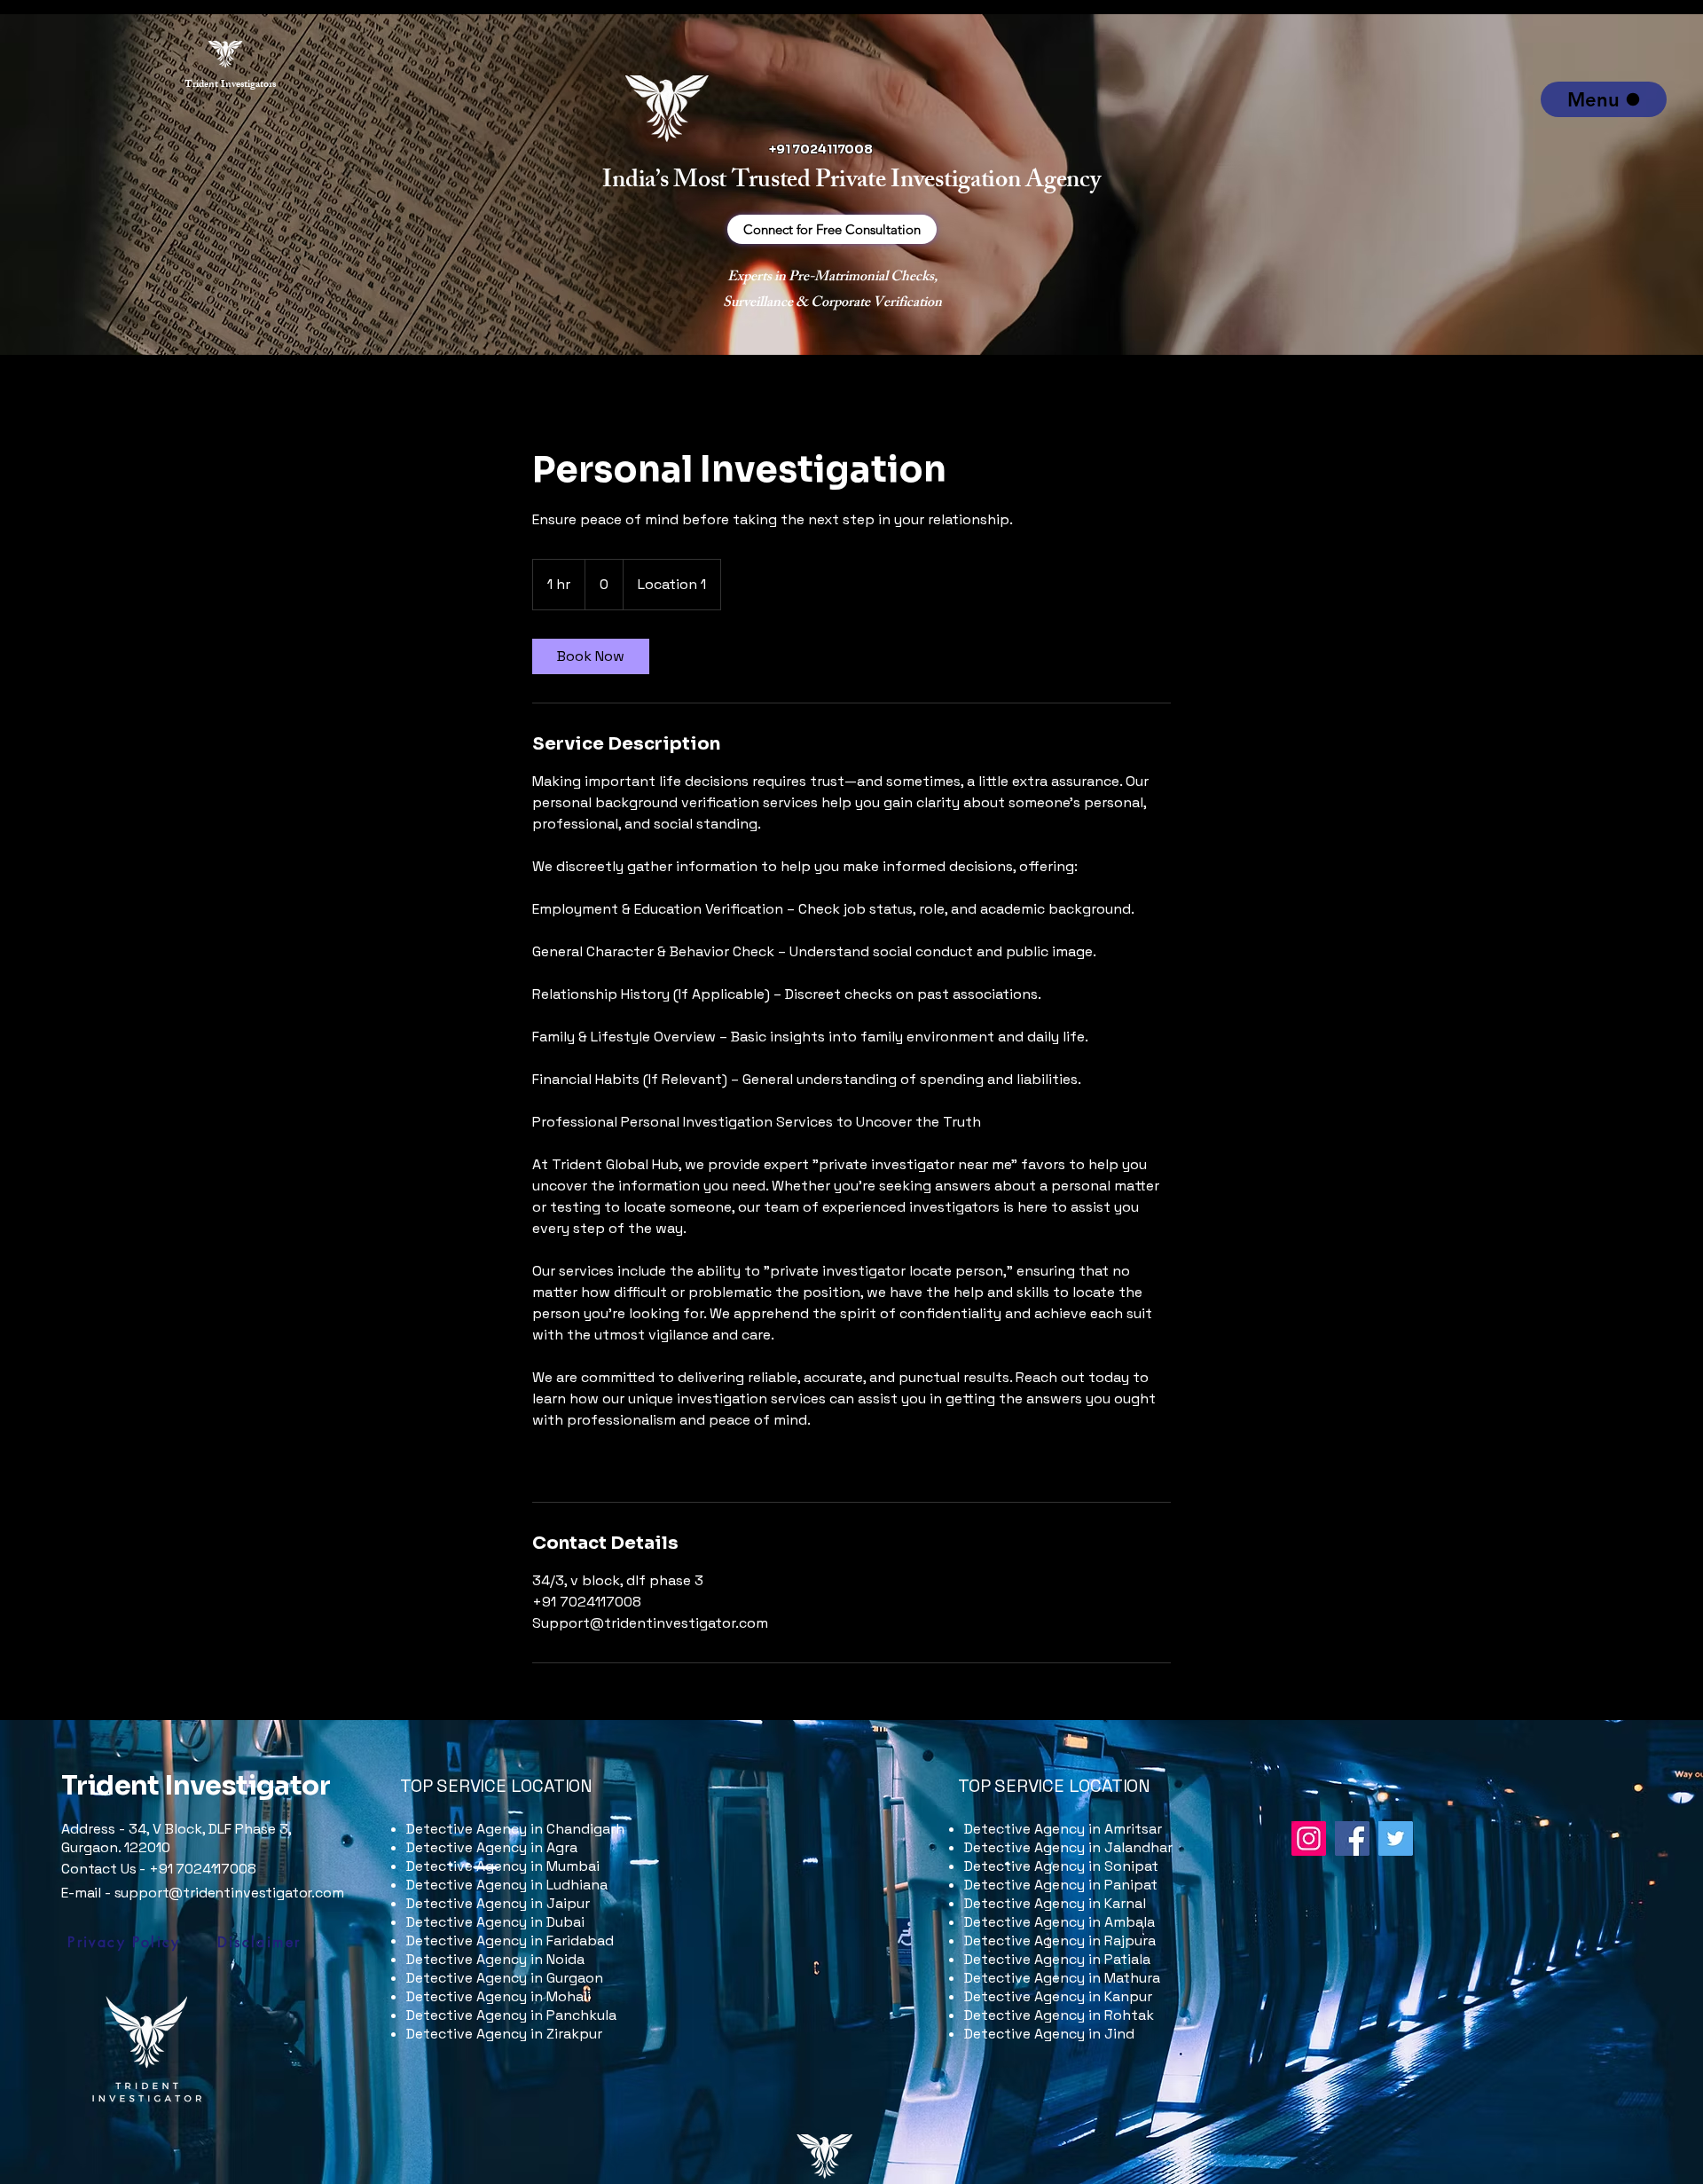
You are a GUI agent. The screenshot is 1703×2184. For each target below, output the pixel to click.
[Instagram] (1309, 1838)
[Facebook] (1352, 1838)
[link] (591, 656)
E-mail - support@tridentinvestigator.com (203, 1893)
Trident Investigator (196, 1786)
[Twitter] (1396, 1838)
